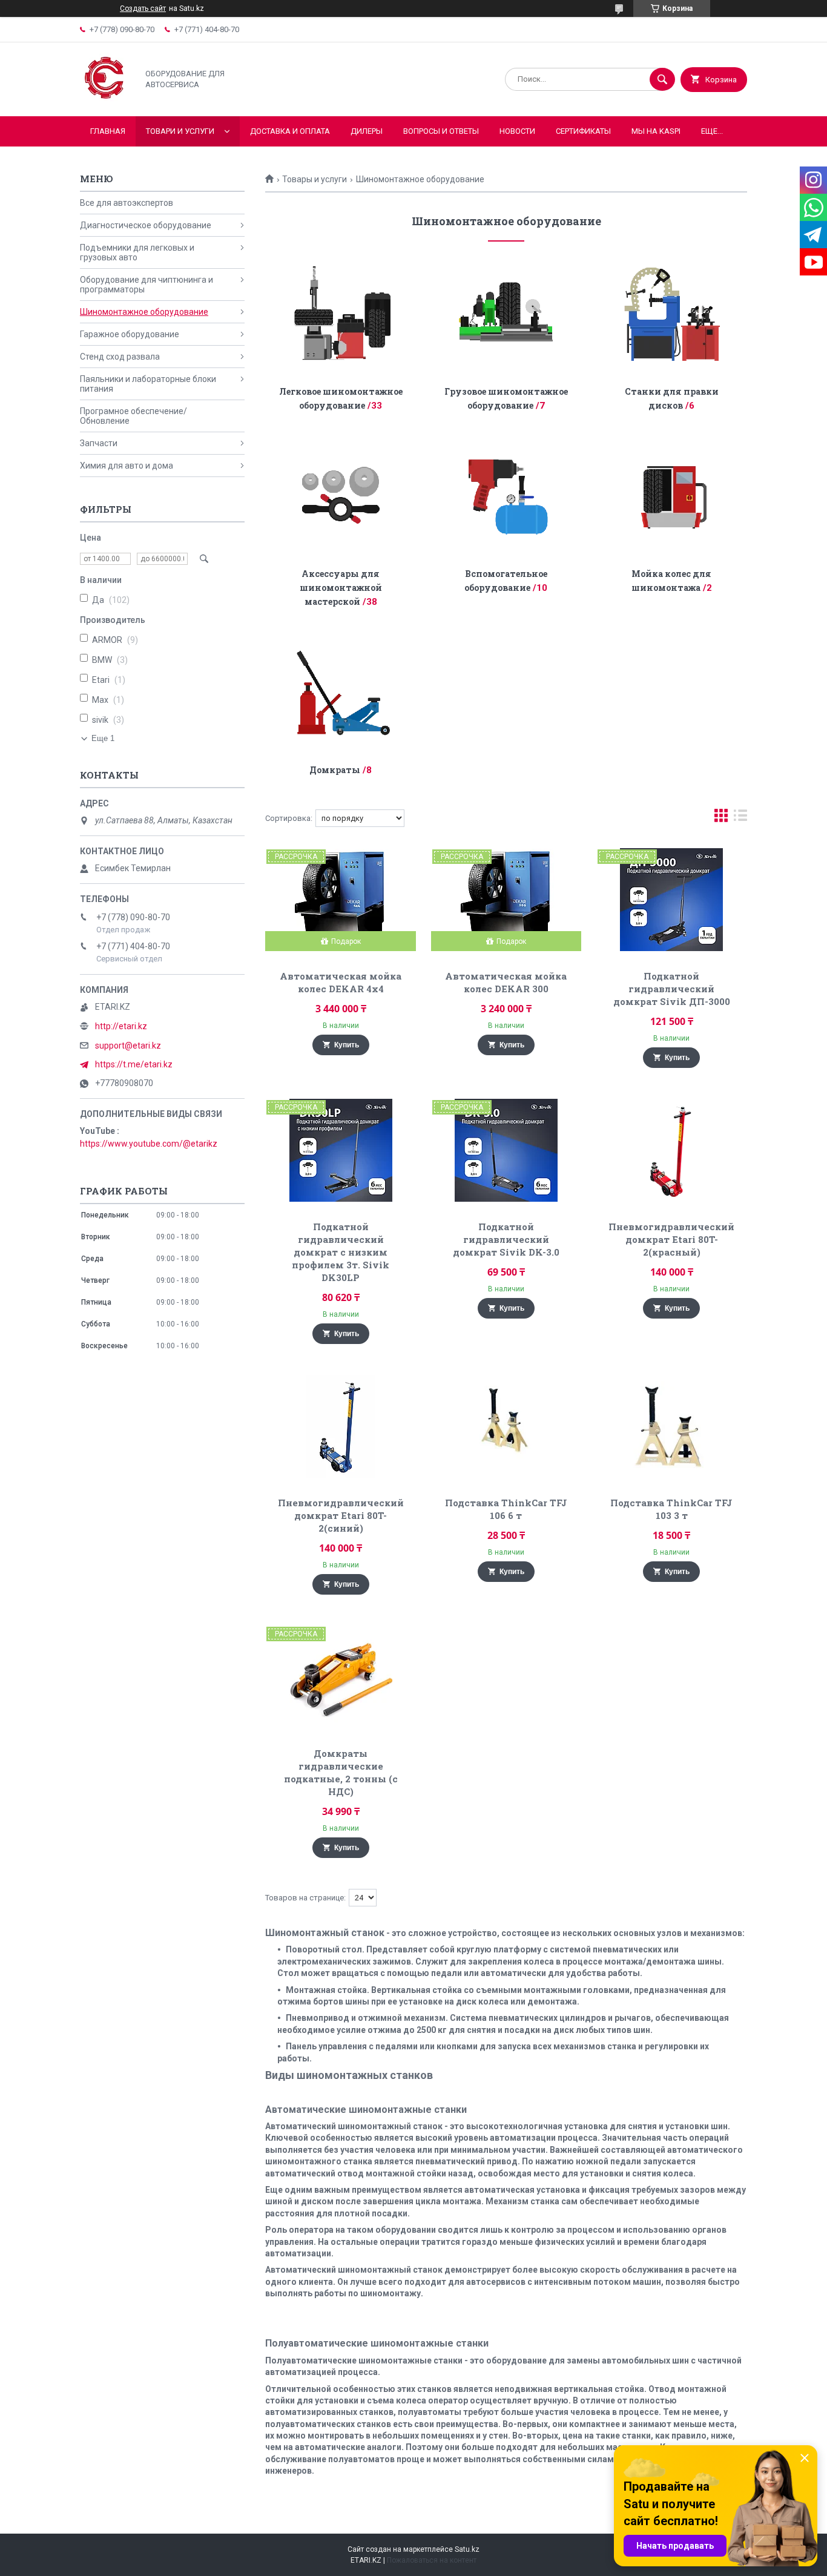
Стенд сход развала (120, 357)
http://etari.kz (121, 1026)
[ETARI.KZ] (106, 101)
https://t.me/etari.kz (134, 1064)
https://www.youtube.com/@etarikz (149, 1144)
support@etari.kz (128, 1046)
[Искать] (662, 79)
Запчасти (99, 443)
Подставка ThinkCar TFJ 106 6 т (506, 1509)
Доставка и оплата (290, 131)
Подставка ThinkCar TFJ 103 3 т (671, 1509)
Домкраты (335, 770)
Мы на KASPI (656, 131)
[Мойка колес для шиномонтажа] (672, 496)
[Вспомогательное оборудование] (506, 496)
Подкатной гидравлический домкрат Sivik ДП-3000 (672, 989)
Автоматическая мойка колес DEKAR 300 (506, 982)
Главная (108, 131)
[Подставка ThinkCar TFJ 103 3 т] (672, 1426)
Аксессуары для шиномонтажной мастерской (341, 588)
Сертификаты (583, 131)
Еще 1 (103, 738)
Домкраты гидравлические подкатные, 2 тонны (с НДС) (341, 1772)
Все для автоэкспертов (127, 203)
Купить (347, 1045)
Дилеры (367, 131)
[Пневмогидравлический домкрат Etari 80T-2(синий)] (341, 1426)
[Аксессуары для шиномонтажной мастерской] (341, 496)
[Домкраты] (341, 692)
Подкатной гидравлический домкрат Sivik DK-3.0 (506, 1239)
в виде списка (740, 818)
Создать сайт (143, 8)
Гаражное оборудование (130, 334)
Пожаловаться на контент (432, 2560)
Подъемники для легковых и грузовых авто (137, 252)
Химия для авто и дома (127, 466)
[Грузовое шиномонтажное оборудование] (506, 314)
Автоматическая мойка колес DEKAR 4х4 (341, 982)
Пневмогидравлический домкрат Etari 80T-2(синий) (341, 1515)
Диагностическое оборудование (146, 225)
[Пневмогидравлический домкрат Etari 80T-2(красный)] (672, 1150)
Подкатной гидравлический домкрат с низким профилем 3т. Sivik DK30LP (341, 1252)
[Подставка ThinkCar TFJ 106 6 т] (506, 1426)
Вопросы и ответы (441, 131)
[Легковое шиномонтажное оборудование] (341, 314)
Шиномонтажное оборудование (144, 312)
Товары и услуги (315, 179)
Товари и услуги (180, 131)
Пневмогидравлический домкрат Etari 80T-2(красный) (671, 1239)
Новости (517, 131)
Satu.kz (467, 2549)
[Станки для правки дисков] (672, 314)
